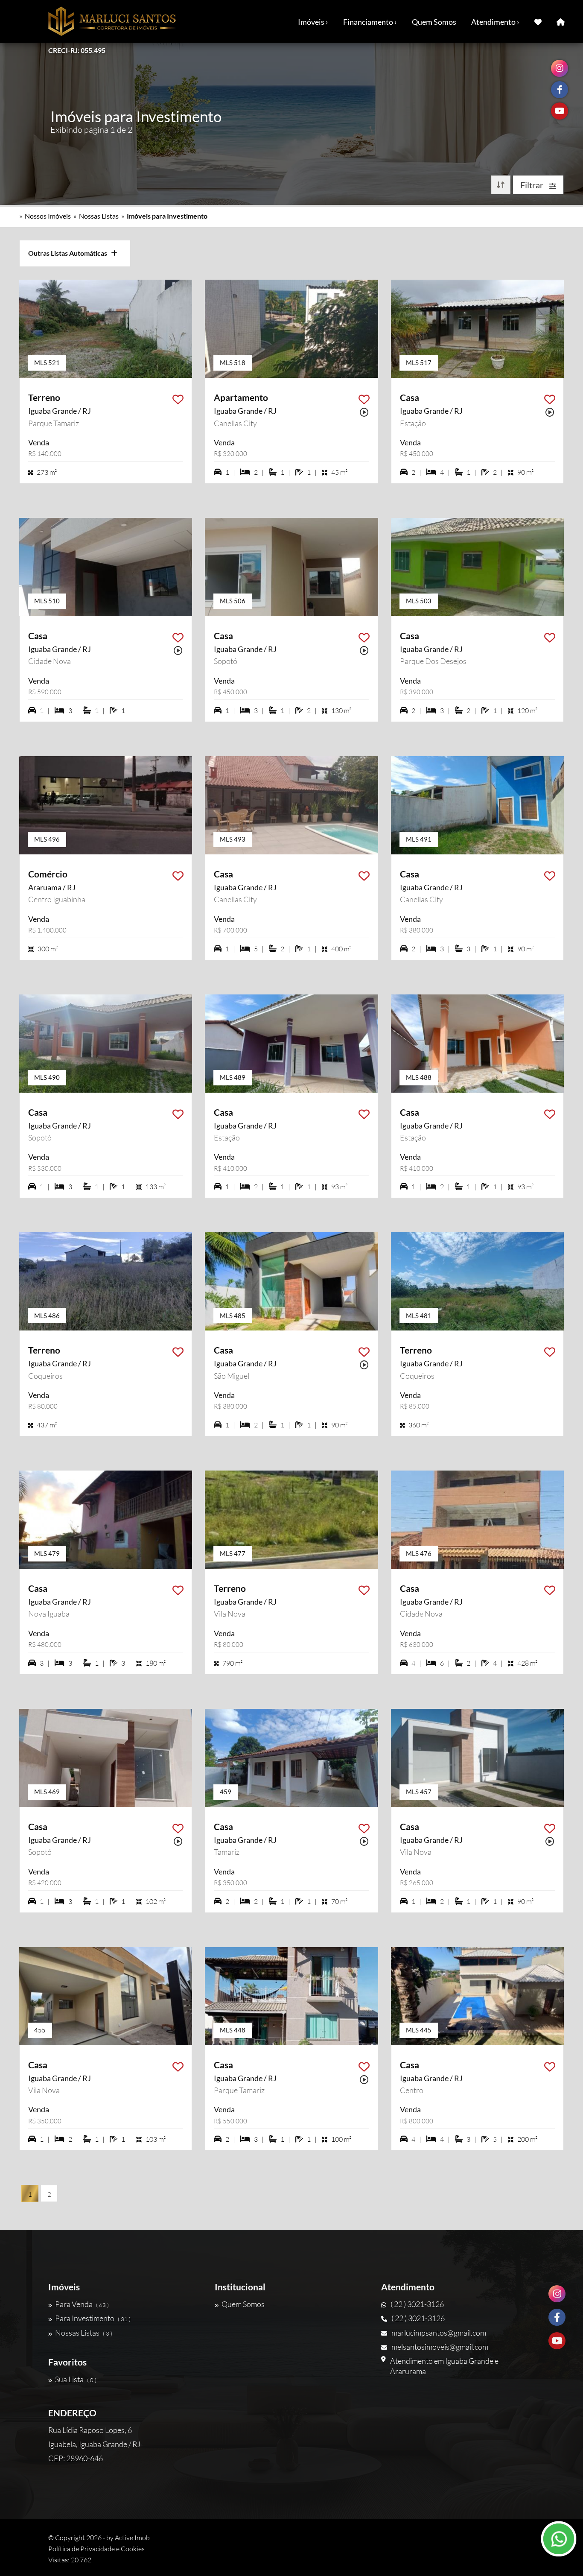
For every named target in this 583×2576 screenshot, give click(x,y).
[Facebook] (557, 2317)
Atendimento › (495, 22)
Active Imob (132, 2538)
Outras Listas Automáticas (70, 253)
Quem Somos (434, 22)
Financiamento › (370, 22)
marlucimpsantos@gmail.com (439, 2333)
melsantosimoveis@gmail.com (440, 2347)
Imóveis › (313, 22)
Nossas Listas (99, 216)
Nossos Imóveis (48, 216)
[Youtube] (557, 2341)
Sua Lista (76, 2379)
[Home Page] (561, 21)
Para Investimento (93, 2318)
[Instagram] (557, 2294)
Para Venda (82, 2304)
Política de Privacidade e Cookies (96, 2549)
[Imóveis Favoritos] (538, 21)
